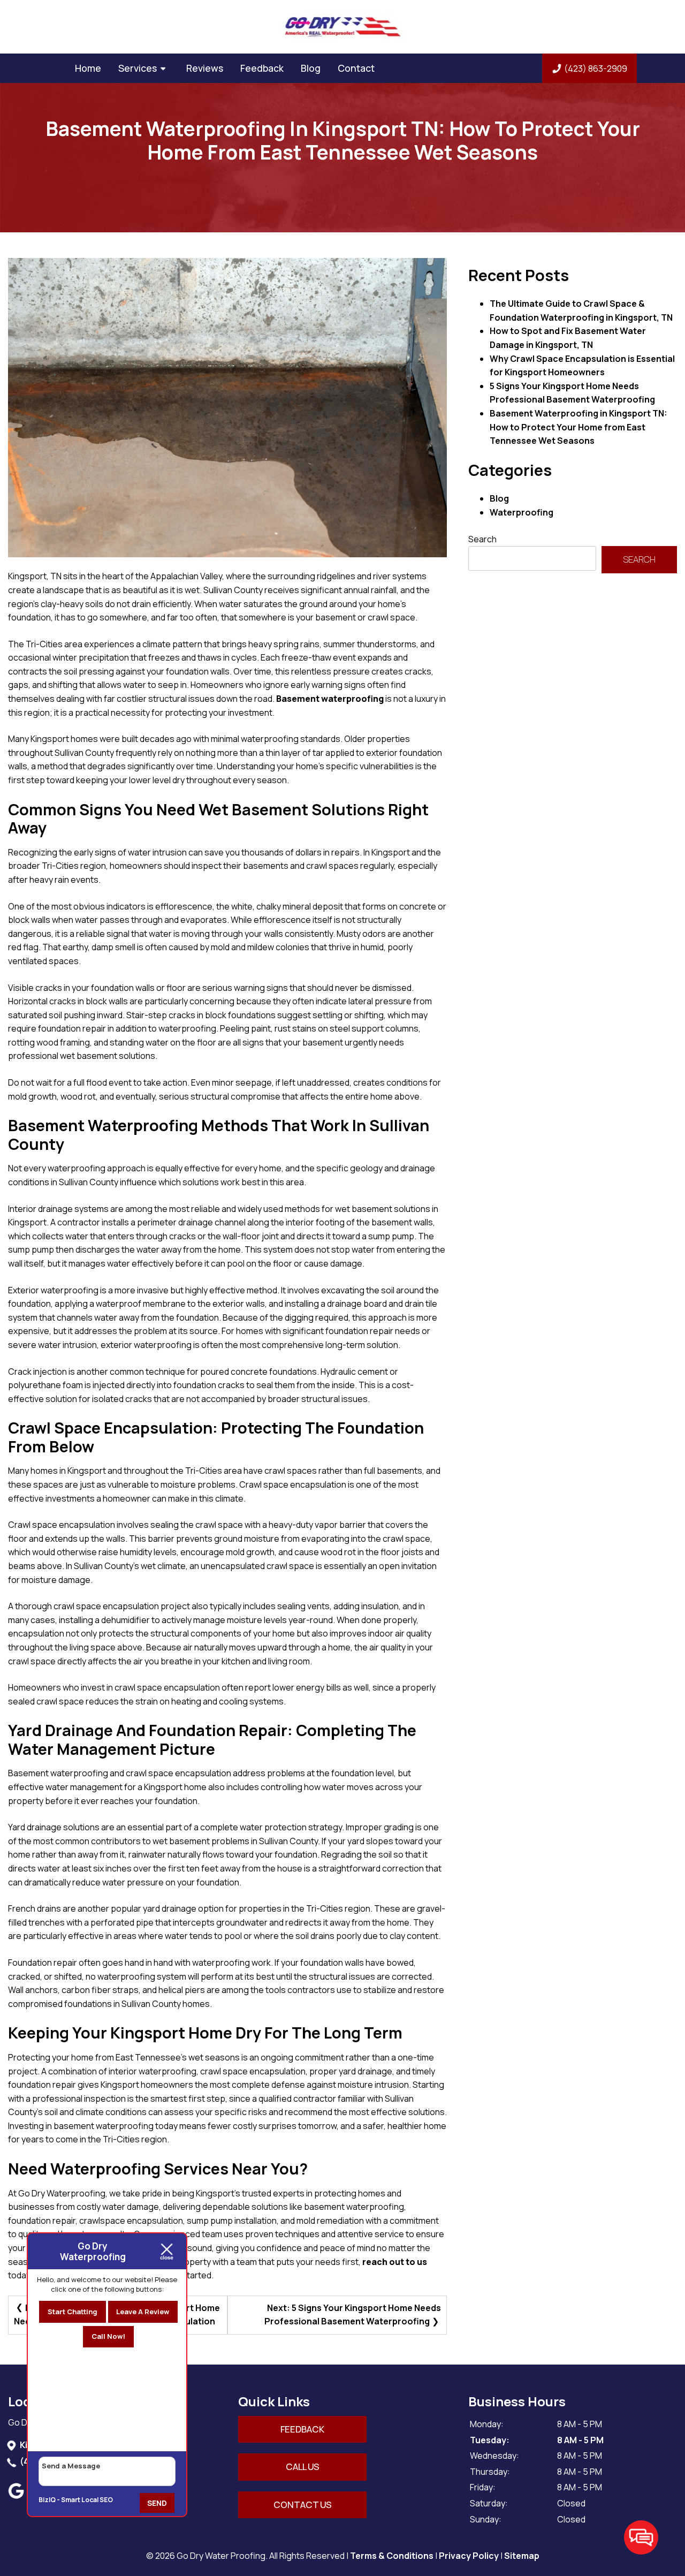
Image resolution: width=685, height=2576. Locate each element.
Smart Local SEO (87, 2500)
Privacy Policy (469, 2556)
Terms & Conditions (392, 2556)
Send (157, 2503)
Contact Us (303, 2505)
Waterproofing (522, 512)
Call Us (303, 2467)
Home (88, 68)
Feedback (262, 68)
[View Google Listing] (17, 2496)
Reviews (205, 68)
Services (138, 68)
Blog (311, 68)
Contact (356, 68)
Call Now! (108, 2336)
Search (482, 539)
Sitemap (522, 2556)
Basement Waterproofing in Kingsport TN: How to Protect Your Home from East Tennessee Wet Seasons (578, 427)
